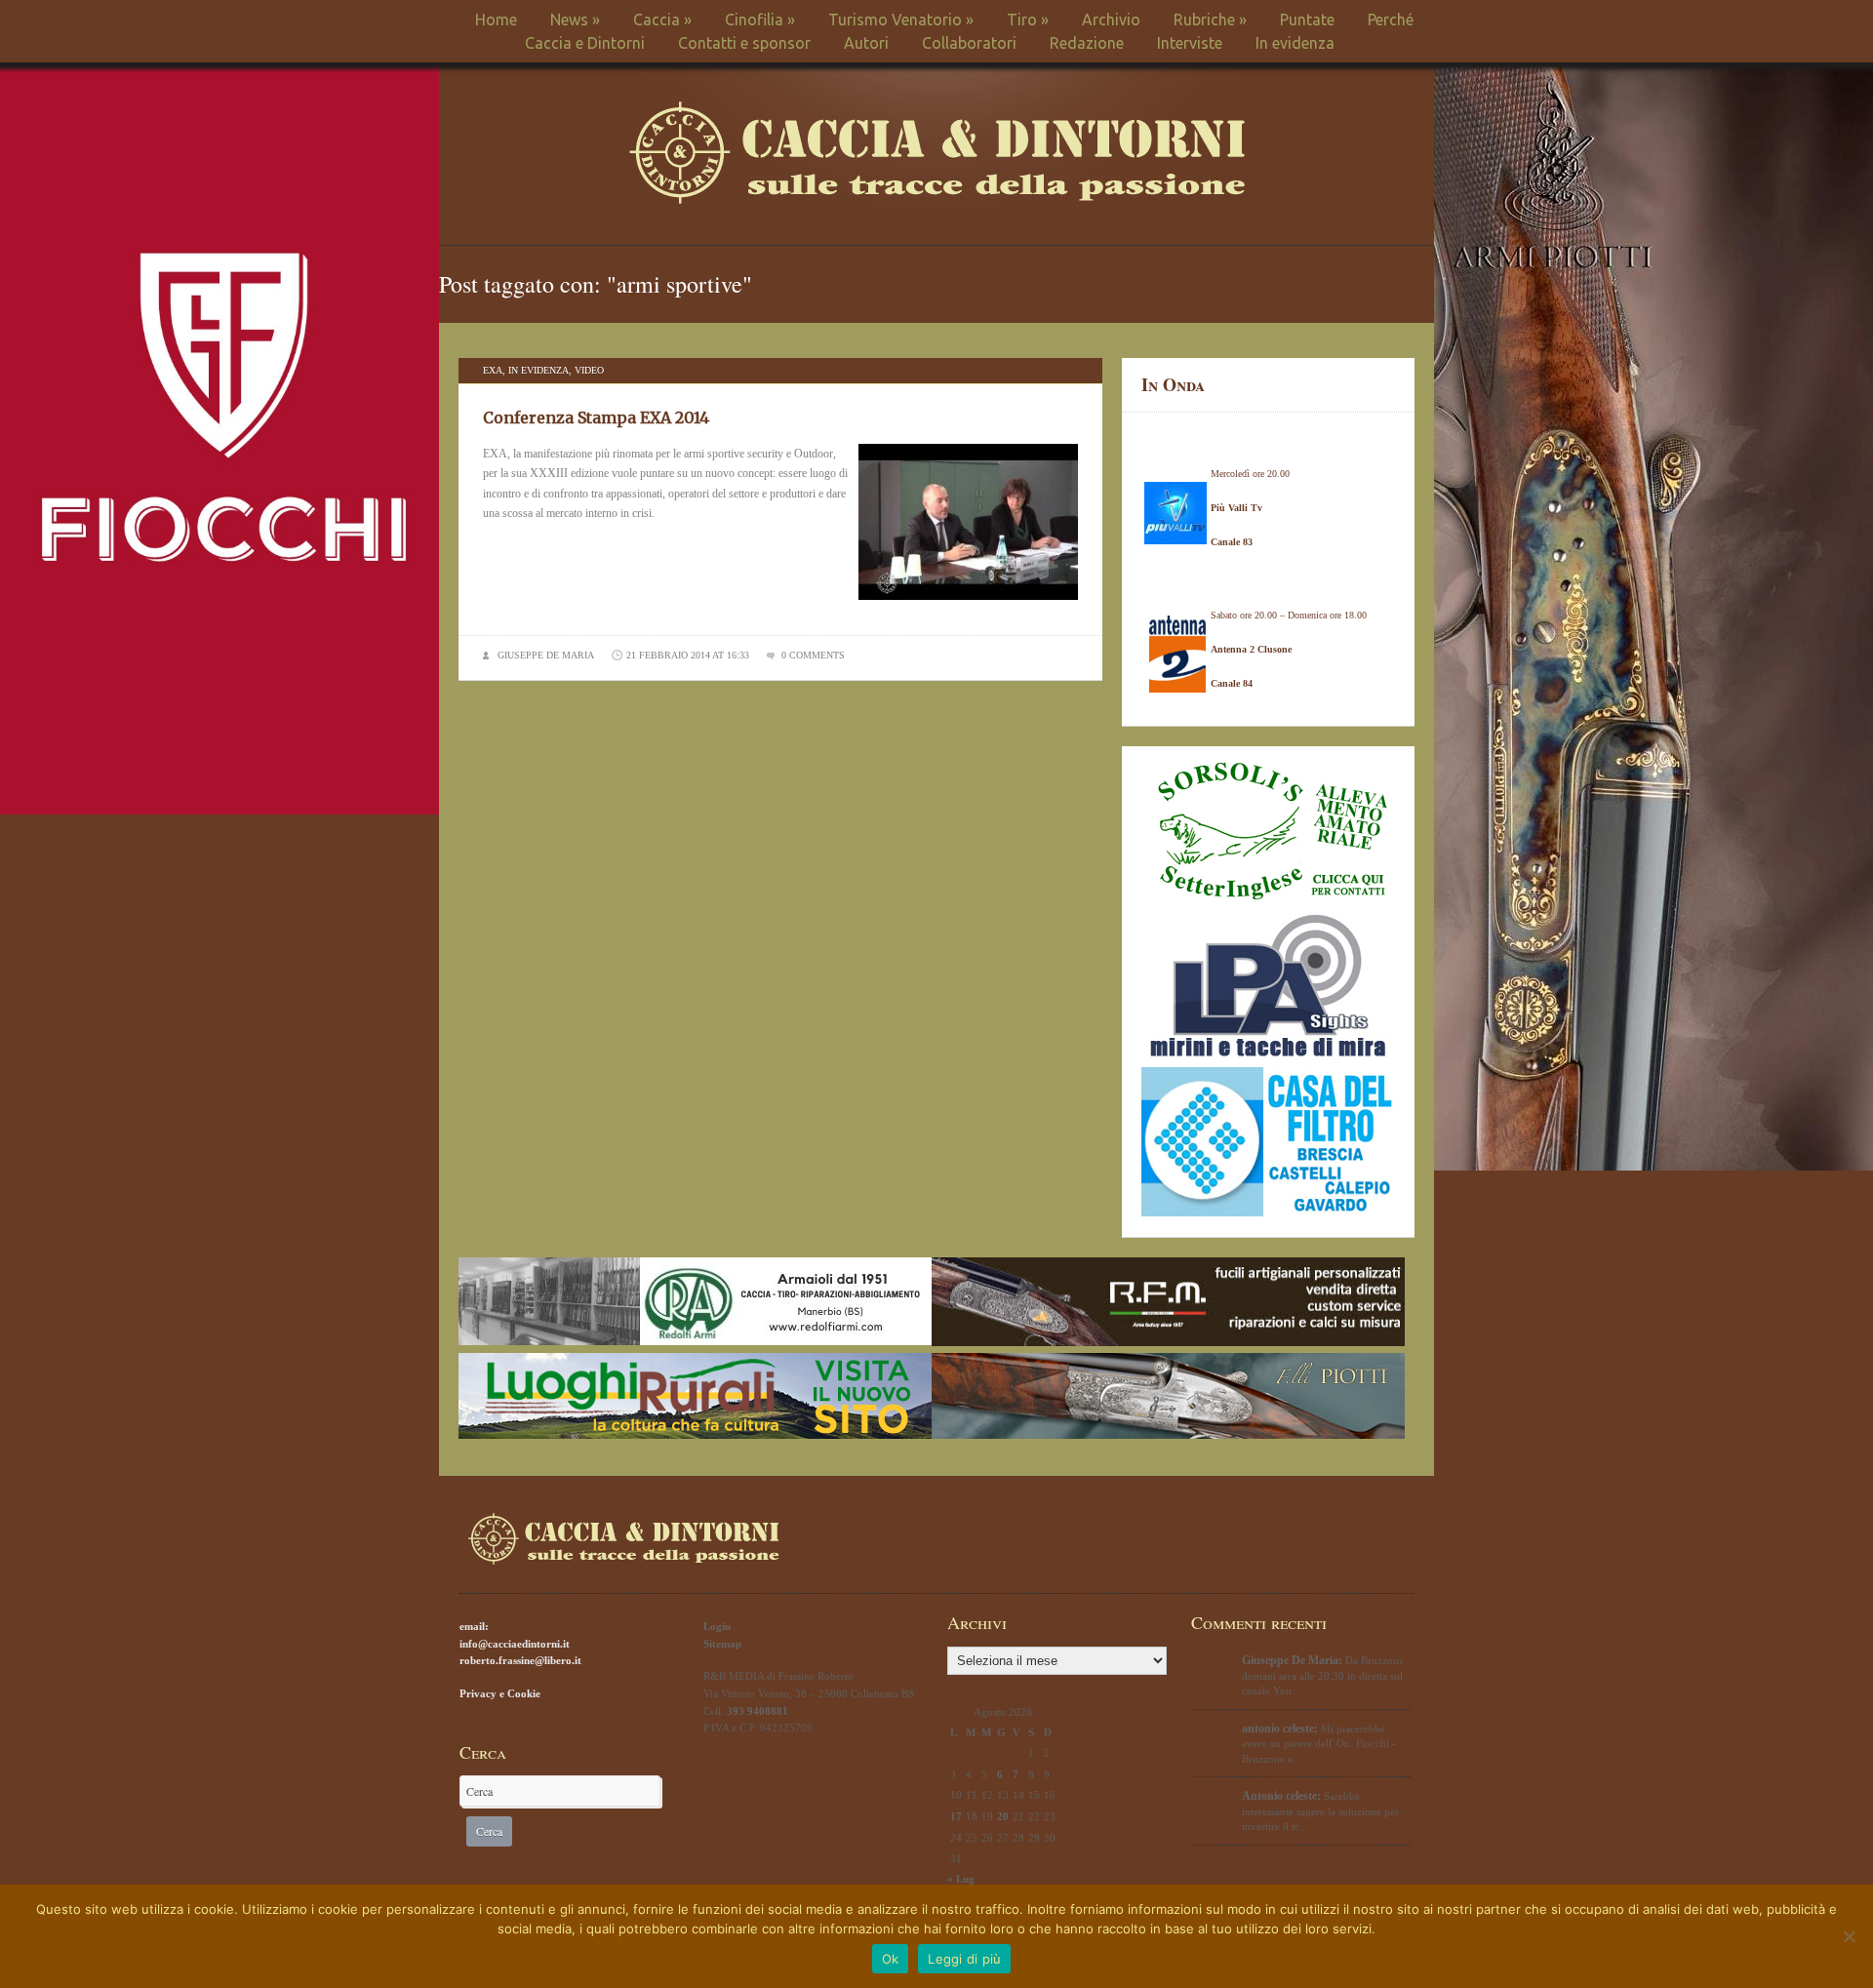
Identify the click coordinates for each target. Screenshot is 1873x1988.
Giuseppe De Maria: (1292, 1660)
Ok (891, 1959)
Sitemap (722, 1644)
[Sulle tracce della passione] (937, 199)
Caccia (662, 20)
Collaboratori (969, 43)
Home (496, 20)
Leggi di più (964, 1959)
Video (589, 370)
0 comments (813, 655)
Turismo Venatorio (901, 20)
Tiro (1028, 20)
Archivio (1111, 20)
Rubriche (1210, 20)
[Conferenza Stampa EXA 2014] (968, 606)
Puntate (1307, 20)
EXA (493, 370)
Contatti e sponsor (744, 43)
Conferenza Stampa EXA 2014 (596, 417)
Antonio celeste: (1281, 1796)
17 (956, 1816)
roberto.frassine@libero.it (520, 1660)
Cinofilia (760, 20)
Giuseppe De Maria (546, 655)
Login (717, 1626)
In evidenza (1295, 43)
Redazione (1087, 43)
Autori (866, 43)
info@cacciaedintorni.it (515, 1644)
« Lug (961, 1879)
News (575, 20)
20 (1003, 1816)
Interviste (1190, 43)
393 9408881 (757, 1711)
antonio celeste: (1280, 1729)
